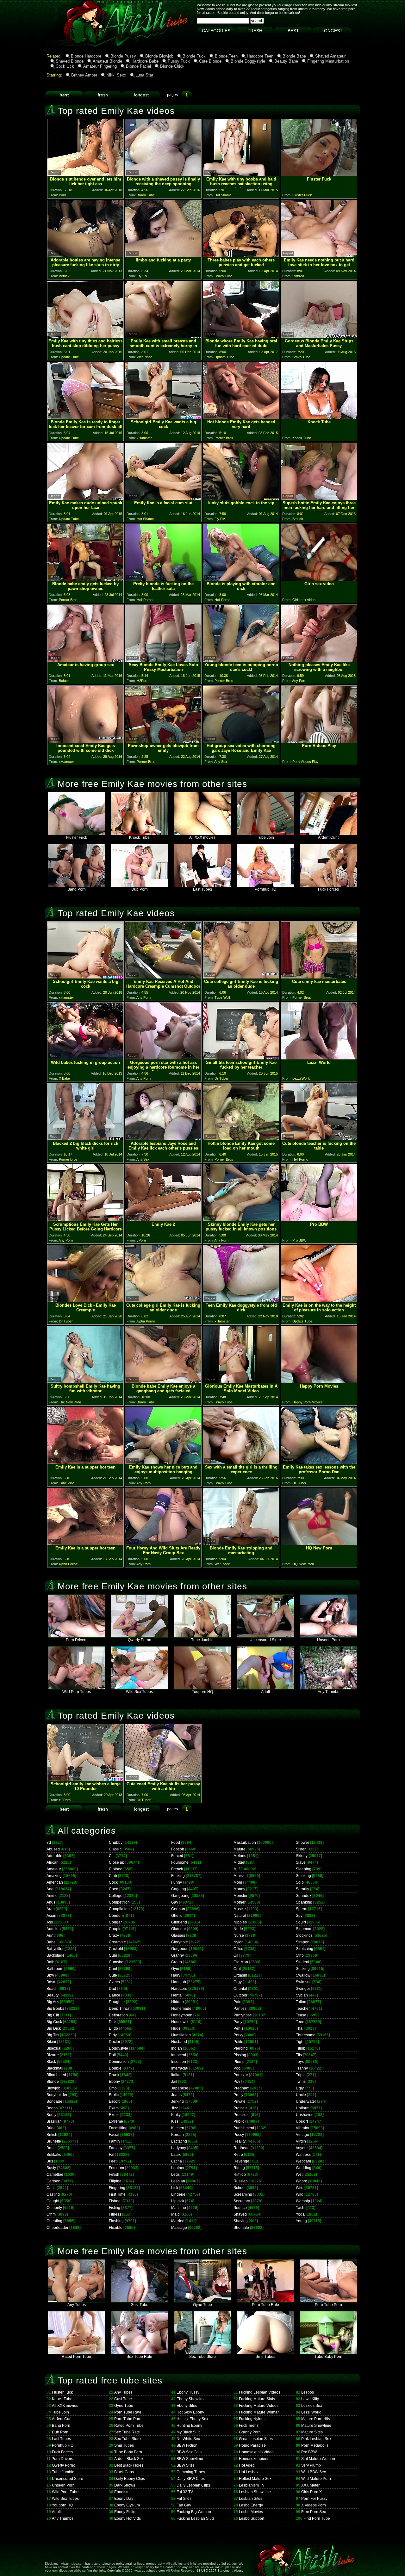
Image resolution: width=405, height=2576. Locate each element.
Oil (236, 1955)
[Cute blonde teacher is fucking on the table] (319, 1139)
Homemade (181, 2009)
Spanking (304, 1902)
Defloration (118, 2015)
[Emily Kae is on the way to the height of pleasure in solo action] (319, 1300)
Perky (238, 2035)
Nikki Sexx (116, 75)
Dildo (113, 2028)
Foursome (180, 1862)
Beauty (53, 1995)
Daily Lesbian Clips (193, 2485)
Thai (300, 2028)
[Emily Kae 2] (163, 1220)
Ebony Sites (187, 2406)
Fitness (115, 2214)
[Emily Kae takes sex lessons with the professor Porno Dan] (319, 1462)
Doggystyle (118, 2048)
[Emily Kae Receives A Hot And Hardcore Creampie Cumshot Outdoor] (163, 977)
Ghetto (177, 1916)
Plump (239, 2062)
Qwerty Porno (140, 1640)
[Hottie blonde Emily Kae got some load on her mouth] (241, 1139)
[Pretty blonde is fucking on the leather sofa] (163, 579)
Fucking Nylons (252, 2419)
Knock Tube (139, 837)
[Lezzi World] (319, 1058)
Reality (240, 2141)
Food (176, 1843)
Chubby (116, 1843)
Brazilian (54, 2121)
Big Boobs (55, 2009)
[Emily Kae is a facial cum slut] (163, 498)
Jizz (174, 2108)
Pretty (238, 2095)
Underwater (306, 2101)
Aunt (50, 1935)
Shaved (240, 2214)
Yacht (301, 2208)
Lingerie (178, 2194)
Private (240, 2101)
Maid (175, 2214)
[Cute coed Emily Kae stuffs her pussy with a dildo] (163, 1779)
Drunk (114, 2075)
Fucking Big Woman (194, 2512)
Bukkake (54, 2155)
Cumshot (117, 1962)
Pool (237, 2068)
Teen (300, 2022)
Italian (176, 2075)
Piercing (241, 2048)
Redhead (242, 2148)
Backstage (56, 1955)
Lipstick (178, 2201)
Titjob (301, 2048)
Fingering (117, 2188)
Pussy (239, 2135)
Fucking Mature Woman (259, 2412)
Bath (50, 1962)
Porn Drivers (77, 1640)
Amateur (54, 1869)
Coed (114, 1889)
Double (115, 2068)
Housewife (180, 2022)
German (178, 1909)
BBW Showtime (190, 2459)
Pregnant (241, 2088)
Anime (52, 1896)
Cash (51, 2188)
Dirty (113, 2035)
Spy (299, 1916)
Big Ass (53, 2002)
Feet (113, 2161)
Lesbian (178, 2181)
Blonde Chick (172, 66)
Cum (113, 1955)
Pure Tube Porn (328, 2305)
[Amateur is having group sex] (85, 660)
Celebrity (54, 2208)
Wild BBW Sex (314, 2472)
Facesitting (118, 2128)
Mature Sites (312, 2432)
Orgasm (240, 1975)
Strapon (303, 1942)
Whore (302, 2181)
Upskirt (302, 2121)
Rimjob (240, 2174)
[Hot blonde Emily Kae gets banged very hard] (241, 417)
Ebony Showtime (191, 2399)
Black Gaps (124, 2472)
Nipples (240, 1922)
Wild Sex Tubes (139, 1692)
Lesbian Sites (251, 2499)
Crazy (114, 1935)
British (52, 2135)
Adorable (54, 1856)
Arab (51, 1909)
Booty (51, 2115)
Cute (113, 1975)
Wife (300, 2188)
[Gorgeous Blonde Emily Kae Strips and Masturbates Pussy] (319, 336)
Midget (239, 1862)
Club (113, 1876)
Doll (112, 2055)
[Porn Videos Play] (319, 741)
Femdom (116, 2168)
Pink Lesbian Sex (316, 2439)
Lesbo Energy (251, 2505)
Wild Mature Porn (316, 2479)
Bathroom (55, 1969)
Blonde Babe (294, 56)
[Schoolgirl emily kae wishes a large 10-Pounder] (85, 1779)
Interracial (180, 2068)
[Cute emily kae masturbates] (319, 977)
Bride (51, 2128)
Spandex (304, 1896)
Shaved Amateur (330, 56)
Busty (51, 2168)
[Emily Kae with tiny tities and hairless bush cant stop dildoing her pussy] (85, 336)
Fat (112, 2155)
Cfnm (51, 2214)
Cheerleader (57, 2228)
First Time (117, 2194)
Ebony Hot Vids (128, 2518)
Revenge (241, 2161)
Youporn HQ (202, 1692)
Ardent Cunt (328, 837)
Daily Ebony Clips (130, 2479)
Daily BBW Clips (191, 2479)
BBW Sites (186, 2465)
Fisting (115, 2208)
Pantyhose (243, 2015)
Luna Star (144, 75)
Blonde (53, 2082)
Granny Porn (250, 2432)
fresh (103, 95)
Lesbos (308, 2392)
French (177, 1869)
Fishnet (115, 2201)
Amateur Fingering (100, 66)
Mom (238, 1882)
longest (141, 95)
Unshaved (305, 2115)
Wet (299, 2174)
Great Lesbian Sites (256, 2439)
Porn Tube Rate (265, 2305)
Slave (301, 1862)
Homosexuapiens (254, 2459)
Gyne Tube (202, 2305)
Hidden (178, 2002)
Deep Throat (120, 2009)
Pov (237, 2082)
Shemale (241, 2228)
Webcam (303, 2161)
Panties (240, 2009)
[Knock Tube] (319, 417)
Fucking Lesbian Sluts (196, 2518)
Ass (50, 1922)
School (240, 2188)
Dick (113, 2022)
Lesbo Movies (251, 2512)
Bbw (50, 1975)
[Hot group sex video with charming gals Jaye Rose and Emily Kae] (241, 741)
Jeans (176, 2095)
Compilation (119, 1909)
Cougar (115, 1922)
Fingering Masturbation (328, 61)
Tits (299, 2055)
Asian (51, 1916)
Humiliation (181, 2035)
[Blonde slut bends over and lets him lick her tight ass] (85, 174)
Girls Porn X (312, 2492)
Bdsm (51, 1982)
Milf (237, 1869)
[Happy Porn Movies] (319, 1381)
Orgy (238, 1982)
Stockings (304, 1935)
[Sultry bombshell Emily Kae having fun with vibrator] (85, 1381)
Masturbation (245, 1843)
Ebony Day (124, 2499)
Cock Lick (65, 66)
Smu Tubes (265, 2357)
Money (239, 1889)
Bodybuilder (57, 2095)
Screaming (243, 2194)
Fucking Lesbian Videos (260, 2392)
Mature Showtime (316, 2426)
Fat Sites (184, 2499)
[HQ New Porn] (319, 1543)
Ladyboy (179, 2148)
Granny (178, 1955)
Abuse (239, 2570)
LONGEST (332, 31)
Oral (237, 1969)
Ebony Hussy (188, 2392)
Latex (176, 2155)
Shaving (241, 2221)
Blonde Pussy (123, 56)
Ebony (114, 2082)
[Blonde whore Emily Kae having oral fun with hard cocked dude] (241, 336)
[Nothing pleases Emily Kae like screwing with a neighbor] (319, 660)
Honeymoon (182, 2015)
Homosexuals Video (256, 2452)
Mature (240, 1849)
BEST (293, 31)
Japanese (180, 2088)
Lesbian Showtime (255, 2492)
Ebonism (122, 2492)
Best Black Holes (129, 2465)
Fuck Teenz (249, 2426)
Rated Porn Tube (76, 2357)
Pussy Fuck (179, 61)
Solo (300, 1882)
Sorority (302, 1889)
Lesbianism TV (252, 2485)
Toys (300, 2062)
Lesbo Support (252, 2518)
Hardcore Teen (260, 56)
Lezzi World (311, 2412)
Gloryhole (180, 1942)
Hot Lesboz (249, 2472)
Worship (303, 2201)
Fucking (178, 1876)
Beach (52, 1989)
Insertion (179, 2062)
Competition (119, 1902)
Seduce (240, 2208)
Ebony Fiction (126, 2512)
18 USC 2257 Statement (215, 2570)
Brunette (54, 2141)
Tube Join (265, 837)
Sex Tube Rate (139, 2357)
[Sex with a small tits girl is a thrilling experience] (241, 1462)
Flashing (116, 2221)
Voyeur (302, 2148)
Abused (53, 1849)
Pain (237, 2002)
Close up (117, 1862)
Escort (114, 2101)
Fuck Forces (328, 889)
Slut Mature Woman (318, 2459)
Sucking (303, 1969)
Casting (53, 2194)
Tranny (302, 2068)
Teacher (303, 2009)
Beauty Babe (286, 61)
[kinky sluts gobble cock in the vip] (241, 498)
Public (239, 2121)
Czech (114, 1982)
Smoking (303, 1876)
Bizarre (53, 2055)
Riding (239, 2168)
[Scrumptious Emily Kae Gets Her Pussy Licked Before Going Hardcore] (85, 1220)
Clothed (116, 1869)
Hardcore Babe (145, 61)
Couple (115, 1929)
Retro (238, 2155)
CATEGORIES (216, 31)
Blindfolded (56, 2075)
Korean (178, 2135)
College (116, 1896)
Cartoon (53, 2181)
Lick (175, 2188)
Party (238, 2022)
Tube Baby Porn (328, 2357)
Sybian (302, 1995)
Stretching (305, 1949)
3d (49, 1843)
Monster (240, 1896)
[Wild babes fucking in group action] (85, 1058)
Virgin (301, 2141)
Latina (177, 2161)
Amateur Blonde (107, 61)
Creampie (117, 1942)
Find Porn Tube (317, 2518)
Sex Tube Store (202, 2357)
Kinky (176, 2115)
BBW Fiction (187, 2445)
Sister (301, 1849)
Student (302, 1962)
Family (115, 2141)
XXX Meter (310, 2485)
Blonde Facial (138, 66)
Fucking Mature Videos (259, 2406)
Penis (238, 2028)
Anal (50, 1889)
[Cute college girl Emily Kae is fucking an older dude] (241, 977)
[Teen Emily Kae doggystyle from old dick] (241, 1300)
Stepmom (304, 1929)
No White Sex (188, 2439)
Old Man (241, 1962)
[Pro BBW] (319, 1220)
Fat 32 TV (185, 2492)
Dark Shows (125, 2485)
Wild (300, 2194)
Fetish (114, 2174)
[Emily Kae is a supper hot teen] (85, 1462)
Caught (53, 2201)
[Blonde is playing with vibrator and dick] (241, 579)
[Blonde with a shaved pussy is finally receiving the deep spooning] (163, 174)
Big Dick (54, 2028)
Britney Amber (84, 75)
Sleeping (304, 1869)
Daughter (117, 2002)
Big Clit (53, 2015)
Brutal (52, 2148)
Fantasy (116, 2148)
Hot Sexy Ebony (190, 2412)
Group (177, 1962)
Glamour (179, 1929)
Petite (238, 2042)
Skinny (302, 1856)
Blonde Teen (226, 56)
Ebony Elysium (127, 2505)
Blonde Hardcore (86, 56)
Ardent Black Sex (129, 2459)
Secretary (242, 2201)
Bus (50, 2161)
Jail (174, 2082)
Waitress (303, 2155)
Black (51, 2062)
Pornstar (241, 2075)
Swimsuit (304, 1982)
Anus (51, 1902)
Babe (51, 1942)
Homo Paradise (252, 2445)
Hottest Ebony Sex (192, 2419)
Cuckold (116, 1949)
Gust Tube (140, 2305)
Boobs (52, 2108)
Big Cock (54, 2022)
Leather (178, 2168)
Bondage (54, 2101)
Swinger (303, 1989)
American (55, 1882)
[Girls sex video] (319, 579)
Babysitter (55, 1949)
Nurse (239, 1935)
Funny (177, 1882)
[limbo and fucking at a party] (163, 255)
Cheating (54, 2221)
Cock (113, 1882)
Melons (240, 1856)
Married (178, 2221)
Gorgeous (180, 1949)
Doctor (115, 2042)
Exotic (114, 2115)
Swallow (303, 1975)
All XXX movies (202, 837)
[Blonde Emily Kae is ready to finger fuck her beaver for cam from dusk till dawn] (85, 417)
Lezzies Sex (312, 2406)
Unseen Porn (328, 1640)
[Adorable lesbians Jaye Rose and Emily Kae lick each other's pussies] (163, 1139)
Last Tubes (202, 889)
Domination (119, 2062)
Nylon (239, 1942)
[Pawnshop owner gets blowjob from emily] (163, 741)
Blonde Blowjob (159, 56)
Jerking (178, 2101)
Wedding (304, 2168)
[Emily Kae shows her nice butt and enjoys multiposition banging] (163, 1462)
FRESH (255, 31)
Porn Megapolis (315, 2445)
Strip (300, 1955)
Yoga (300, 2214)
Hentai (177, 1995)
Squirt (301, 1922)
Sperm (302, 1909)
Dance (115, 1995)
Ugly (300, 2088)
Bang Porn (77, 889)
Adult (265, 1692)
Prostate (241, 2108)
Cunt (113, 1969)
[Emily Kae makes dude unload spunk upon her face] (85, 498)
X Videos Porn (314, 2505)
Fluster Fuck (77, 837)
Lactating (179, 2141)
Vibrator (303, 2128)
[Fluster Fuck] (319, 174)
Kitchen (178, 2128)
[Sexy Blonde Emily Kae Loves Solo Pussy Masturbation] (163, 660)
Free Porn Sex (314, 2512)
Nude (238, 1929)
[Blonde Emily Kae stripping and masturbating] (241, 1543)
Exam (114, 2108)
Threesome (306, 2035)
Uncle (301, 2095)
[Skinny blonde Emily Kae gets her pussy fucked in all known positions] (241, 1220)
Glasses (178, 1935)
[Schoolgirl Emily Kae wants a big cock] (163, 417)
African (53, 1862)
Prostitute (242, 2115)
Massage (179, 2228)
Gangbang (180, 1896)
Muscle (240, 1909)
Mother (240, 1902)
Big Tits (53, 2035)
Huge (176, 2028)
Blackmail (55, 2068)
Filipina (115, 2181)
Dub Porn (140, 889)
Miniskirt (241, 1876)
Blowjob (53, 2088)
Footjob (178, 1849)
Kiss (175, 2121)
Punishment (244, 2128)
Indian (177, 2048)
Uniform (303, 2108)
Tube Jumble (202, 1640)
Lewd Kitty (310, 2399)
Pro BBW (309, 2452)
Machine (179, 2208)
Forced (177, 1856)
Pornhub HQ (265, 889)
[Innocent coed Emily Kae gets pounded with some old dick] (85, 741)
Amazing (54, 1876)
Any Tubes (77, 2305)
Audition (54, 1929)
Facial (114, 2135)
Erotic (114, 2095)
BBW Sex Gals (189, 2452)
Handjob (179, 1982)
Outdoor (240, 1995)
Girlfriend (179, 1922)
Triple (301, 2075)
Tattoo (301, 2002)
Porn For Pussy (314, 2499)
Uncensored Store (265, 1640)
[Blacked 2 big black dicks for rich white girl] (85, 1139)
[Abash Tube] (68, 46)
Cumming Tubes (191, 2472)
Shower (302, 1843)
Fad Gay (184, 2505)
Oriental (240, 1989)
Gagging (179, 1889)
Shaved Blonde (70, 61)
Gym (175, 1969)
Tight (300, 2042)
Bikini (51, 2042)
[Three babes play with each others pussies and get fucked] (241, 255)
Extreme (116, 2121)
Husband (179, 2042)
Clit (112, 1856)
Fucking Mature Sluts (257, 2399)
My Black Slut (188, 2432)
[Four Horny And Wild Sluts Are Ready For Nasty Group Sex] (163, 1543)
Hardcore (179, 1989)
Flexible (116, 2228)
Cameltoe (55, 2174)
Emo (113, 2088)
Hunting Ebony (189, 2426)
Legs (175, 2174)
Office (238, 1949)
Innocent (179, 2055)
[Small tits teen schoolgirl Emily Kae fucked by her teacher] (241, 1058)
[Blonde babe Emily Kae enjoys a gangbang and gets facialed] (163, 1381)
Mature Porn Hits (316, 2419)
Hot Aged (247, 2465)
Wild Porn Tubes (77, 1692)
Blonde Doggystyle (248, 61)
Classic (115, 1849)
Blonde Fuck (194, 56)
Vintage (302, 2135)
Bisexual (54, 2048)
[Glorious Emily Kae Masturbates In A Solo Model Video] (241, 1381)
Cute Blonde (210, 61)
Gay (175, 1902)
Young (301, 2221)
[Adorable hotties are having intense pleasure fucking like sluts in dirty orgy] (85, 255)
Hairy (176, 1975)
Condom (116, 1916)
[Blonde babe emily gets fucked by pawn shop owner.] (85, 579)
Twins (301, 2082)
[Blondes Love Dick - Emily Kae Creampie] (85, 1300)
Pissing (240, 2055)
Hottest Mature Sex (255, 2479)
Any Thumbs (328, 1692)
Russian (241, 2181)
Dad (112, 1989)
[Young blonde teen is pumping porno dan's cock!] (241, 660)
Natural (240, 1916)
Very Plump (311, 2465)
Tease (301, 2015)
